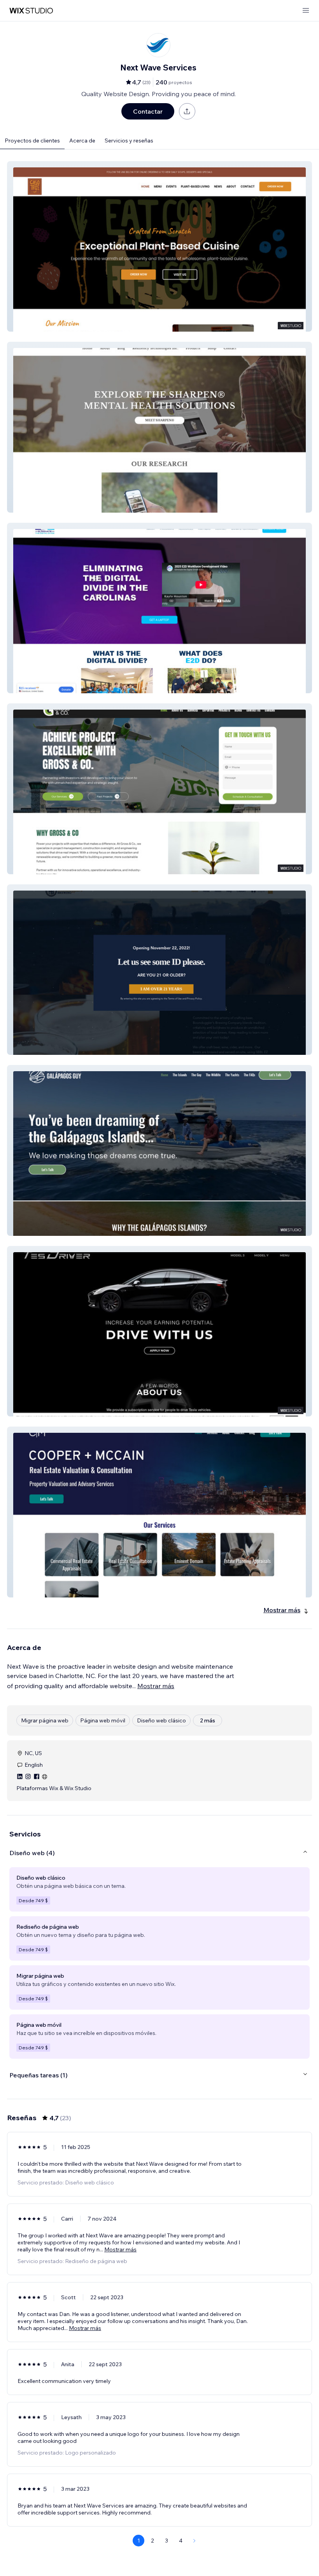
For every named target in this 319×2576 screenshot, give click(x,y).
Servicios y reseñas (129, 141)
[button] (159, 246)
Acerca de (82, 141)
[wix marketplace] (31, 11)
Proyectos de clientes (32, 141)
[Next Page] (195, 2541)
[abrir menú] (306, 11)
